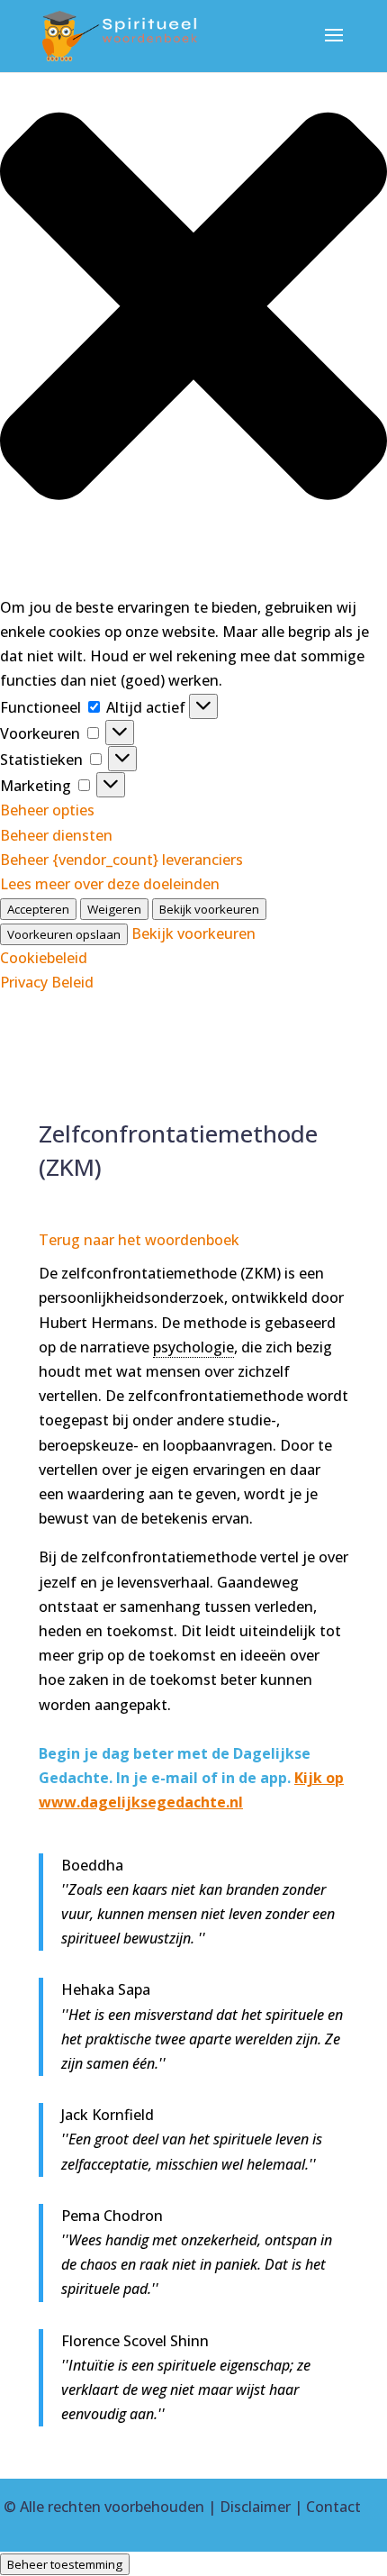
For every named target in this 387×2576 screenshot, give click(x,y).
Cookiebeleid (44, 958)
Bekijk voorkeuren (209, 909)
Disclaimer (255, 2507)
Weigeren (114, 909)
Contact (333, 2507)
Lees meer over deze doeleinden (110, 884)
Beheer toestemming (65, 2564)
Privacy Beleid (47, 982)
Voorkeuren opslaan (64, 934)
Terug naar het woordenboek (139, 1240)
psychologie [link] (193, 1347)
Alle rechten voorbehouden (112, 2507)
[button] (193, 310)
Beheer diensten (56, 835)
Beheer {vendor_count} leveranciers (121, 860)
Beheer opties (47, 810)
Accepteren (38, 909)
